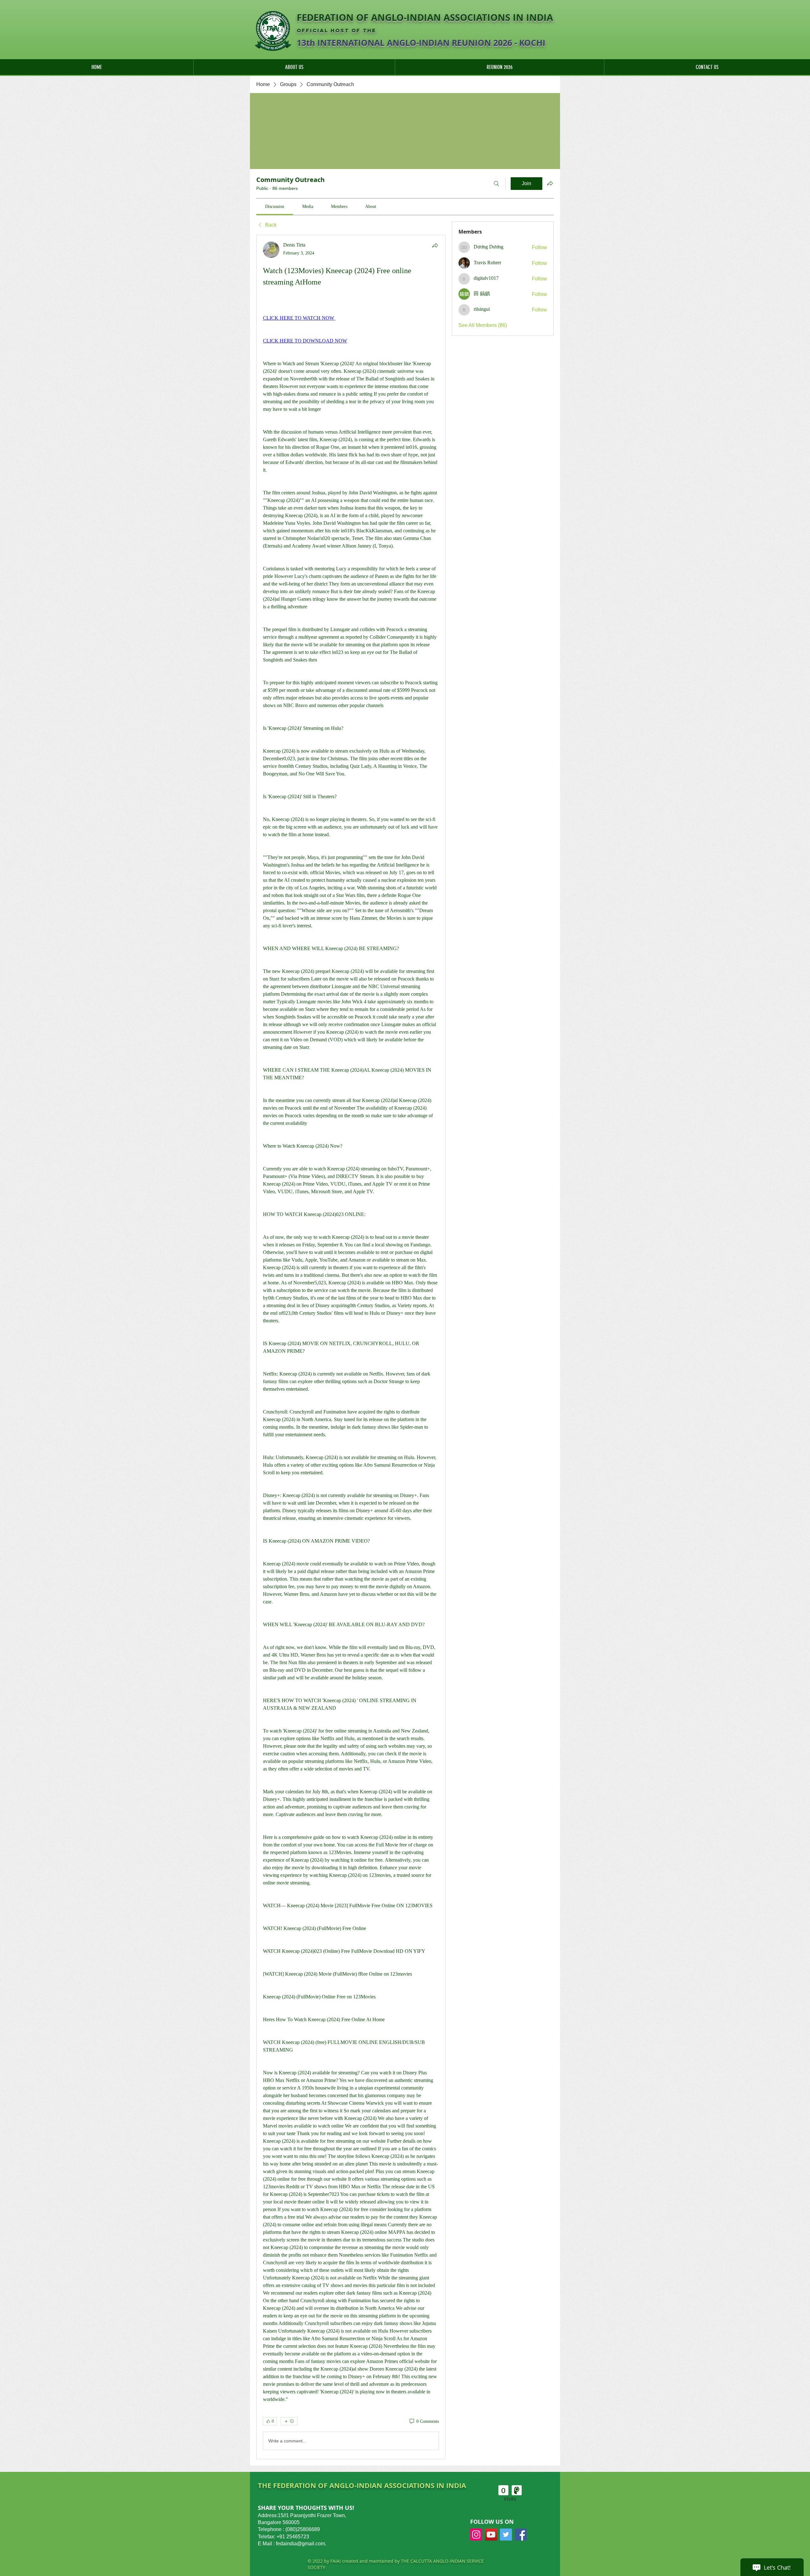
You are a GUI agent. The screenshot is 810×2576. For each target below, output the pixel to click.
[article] (351, 1347)
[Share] (435, 245)
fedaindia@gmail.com (300, 2544)
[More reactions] (289, 2421)
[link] (275, 207)
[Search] (496, 184)
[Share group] (550, 183)
